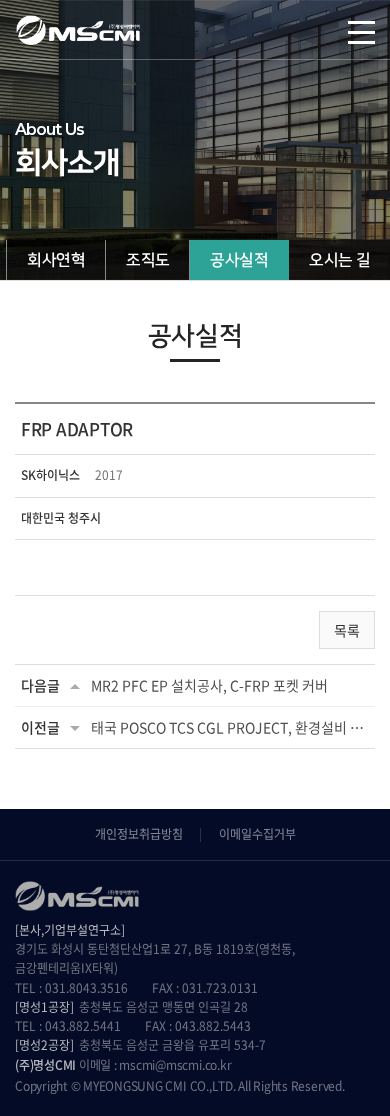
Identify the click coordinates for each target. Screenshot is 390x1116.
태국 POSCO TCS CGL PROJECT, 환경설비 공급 (230, 727)
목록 (347, 630)
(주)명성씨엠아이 (77, 30)
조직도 (147, 260)
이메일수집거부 (257, 834)
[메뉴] (361, 30)
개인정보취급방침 (139, 834)
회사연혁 (56, 260)
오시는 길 (339, 260)
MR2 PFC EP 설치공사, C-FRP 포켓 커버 (209, 685)
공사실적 (239, 260)
